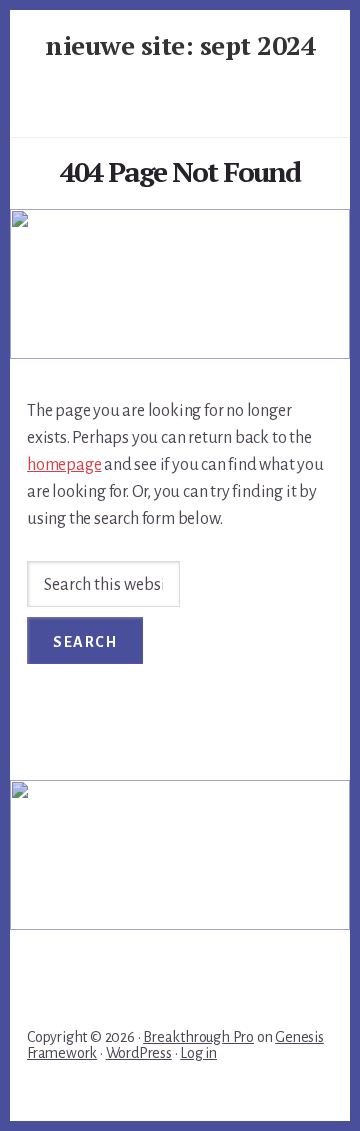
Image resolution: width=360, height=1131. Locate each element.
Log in (198, 1053)
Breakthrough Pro (198, 1037)
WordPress (139, 1053)
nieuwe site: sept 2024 (180, 45)
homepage (64, 465)
